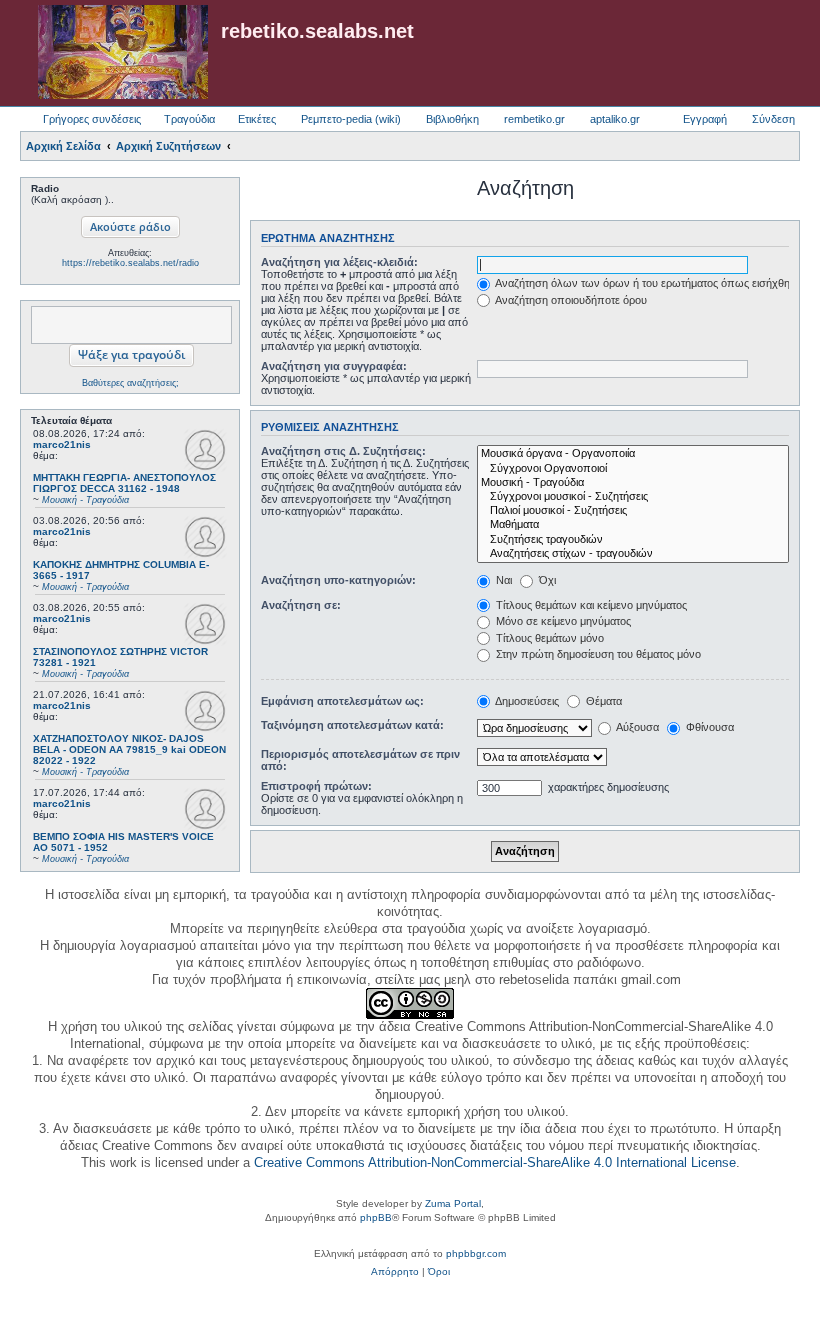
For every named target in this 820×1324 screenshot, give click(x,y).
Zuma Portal (453, 1203)
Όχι (546, 580)
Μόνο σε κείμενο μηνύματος (562, 621)
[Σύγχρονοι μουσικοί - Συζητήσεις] (633, 497)
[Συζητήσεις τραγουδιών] (633, 540)
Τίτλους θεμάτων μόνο (548, 638)
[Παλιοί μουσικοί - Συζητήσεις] (633, 511)
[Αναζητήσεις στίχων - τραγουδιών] (633, 554)
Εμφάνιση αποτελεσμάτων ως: (342, 701)
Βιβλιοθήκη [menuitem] (452, 119)
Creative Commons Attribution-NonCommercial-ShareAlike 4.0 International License (495, 1162)
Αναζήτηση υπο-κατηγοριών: (338, 580)
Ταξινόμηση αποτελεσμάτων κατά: (352, 725)
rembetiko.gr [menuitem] (534, 119)
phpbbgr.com (476, 1253)
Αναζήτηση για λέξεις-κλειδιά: (339, 262)
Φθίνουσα (708, 727)
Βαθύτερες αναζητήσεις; (130, 383)
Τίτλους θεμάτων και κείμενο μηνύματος (590, 605)
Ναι (502, 580)
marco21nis (62, 444)
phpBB (376, 1217)
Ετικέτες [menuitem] (257, 119)
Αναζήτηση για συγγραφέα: (334, 366)
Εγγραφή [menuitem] (705, 119)
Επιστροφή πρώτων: (316, 786)
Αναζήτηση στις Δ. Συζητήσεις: (343, 451)
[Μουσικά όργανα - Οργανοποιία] (633, 454)
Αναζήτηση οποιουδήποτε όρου (570, 300)
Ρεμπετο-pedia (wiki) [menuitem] (351, 119)
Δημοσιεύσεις (526, 701)
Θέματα (602, 701)
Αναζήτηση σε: (301, 605)
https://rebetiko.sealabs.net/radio (130, 263)
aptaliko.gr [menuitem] (615, 119)
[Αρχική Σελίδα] (123, 53)
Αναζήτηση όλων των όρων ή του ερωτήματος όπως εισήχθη (641, 283)
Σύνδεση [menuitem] (773, 119)
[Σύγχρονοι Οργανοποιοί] (633, 469)
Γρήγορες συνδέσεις (92, 119)
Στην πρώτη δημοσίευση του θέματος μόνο (597, 654)
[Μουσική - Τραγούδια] (633, 483)
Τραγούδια (189, 119)
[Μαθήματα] (633, 525)
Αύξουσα (636, 727)
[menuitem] (395, 1272)
